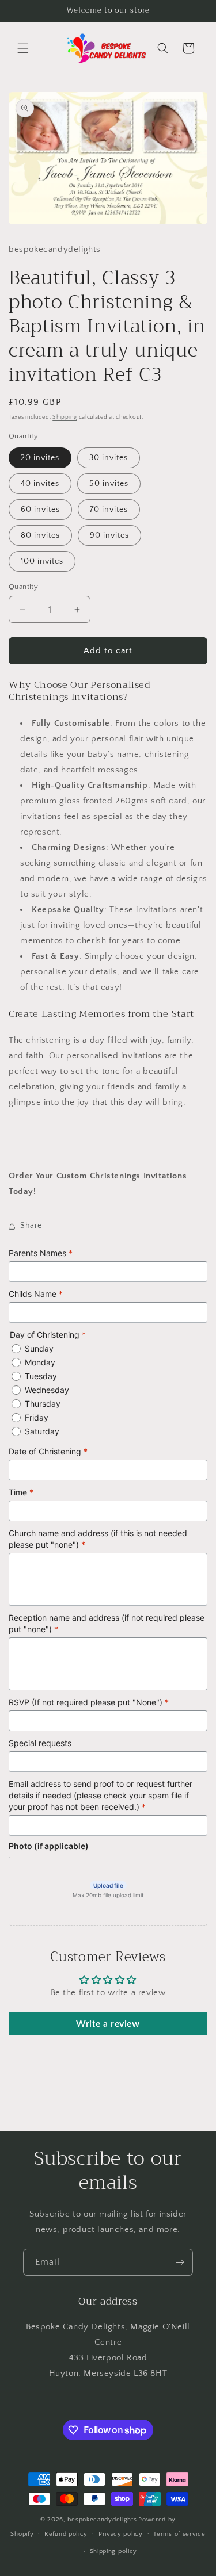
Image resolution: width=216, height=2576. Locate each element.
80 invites (40, 535)
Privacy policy (121, 2534)
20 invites (40, 458)
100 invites (42, 561)
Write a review (108, 2024)
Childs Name (36, 1294)
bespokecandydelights (102, 2520)
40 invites (40, 484)
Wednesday (47, 1390)
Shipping (65, 417)
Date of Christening (48, 1451)
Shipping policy (114, 2551)
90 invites (109, 535)
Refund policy (66, 2534)
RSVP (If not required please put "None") (89, 1702)
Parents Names (41, 1253)
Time (21, 1492)
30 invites (109, 458)
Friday (37, 1417)
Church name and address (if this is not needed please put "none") (98, 1539)
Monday (40, 1362)
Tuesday (41, 1376)
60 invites (40, 510)
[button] (23, 48)
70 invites (109, 510)
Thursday (43, 1404)
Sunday (39, 1348)
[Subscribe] (180, 2262)
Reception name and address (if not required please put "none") (107, 1623)
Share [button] (31, 1226)
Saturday (42, 1431)
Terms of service (179, 2534)
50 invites (109, 484)
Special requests (40, 1743)
